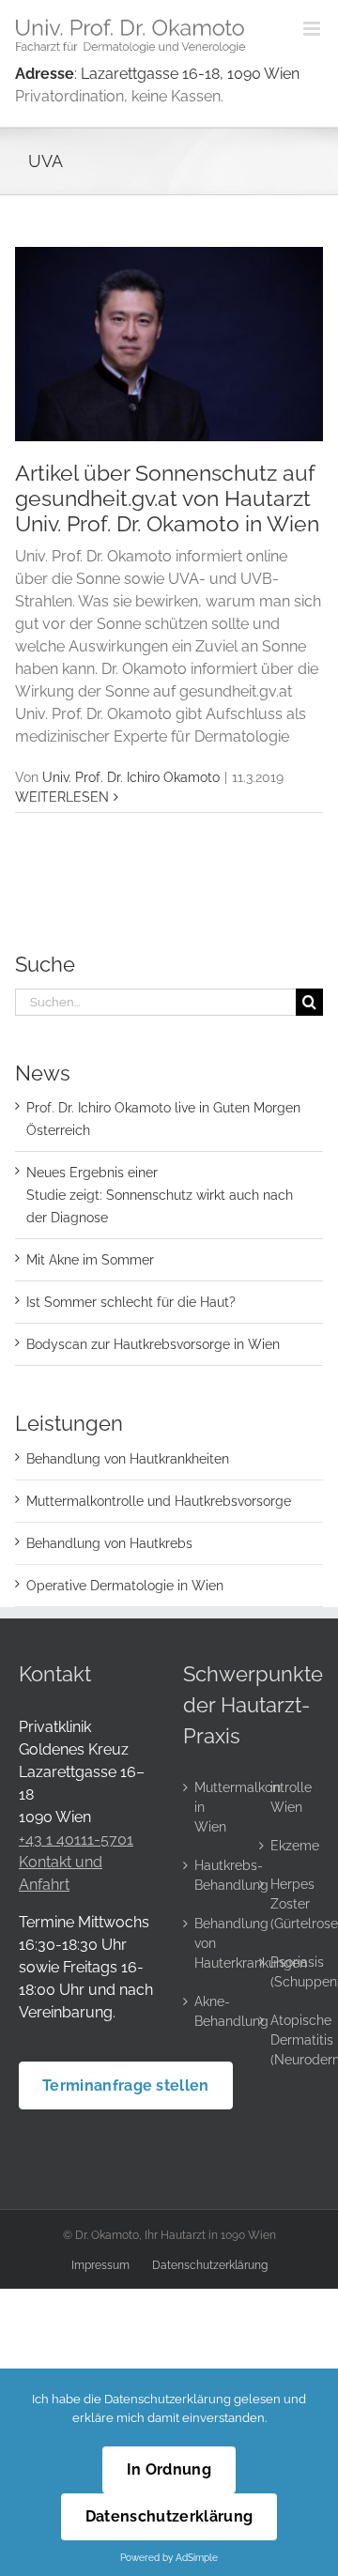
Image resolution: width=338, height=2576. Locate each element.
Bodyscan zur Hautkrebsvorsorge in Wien (153, 1344)
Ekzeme (291, 1846)
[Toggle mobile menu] (313, 29)
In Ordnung (169, 2469)
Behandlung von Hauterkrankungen (215, 1943)
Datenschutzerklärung (210, 2265)
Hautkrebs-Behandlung (215, 1875)
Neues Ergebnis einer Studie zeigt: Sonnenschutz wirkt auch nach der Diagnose (160, 1195)
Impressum (100, 2265)
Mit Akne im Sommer (90, 1260)
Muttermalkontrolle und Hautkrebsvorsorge (159, 1501)
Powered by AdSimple (169, 2557)
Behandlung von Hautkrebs (109, 1543)
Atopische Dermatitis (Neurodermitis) (291, 2040)
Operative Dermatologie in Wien (125, 1586)
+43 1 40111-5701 (76, 1840)
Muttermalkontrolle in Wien (215, 1807)
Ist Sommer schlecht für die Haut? (131, 1302)
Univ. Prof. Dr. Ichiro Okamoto (131, 777)
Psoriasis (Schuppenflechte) (291, 1972)
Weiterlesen (62, 797)
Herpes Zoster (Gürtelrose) (291, 1904)
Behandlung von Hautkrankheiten (128, 1459)
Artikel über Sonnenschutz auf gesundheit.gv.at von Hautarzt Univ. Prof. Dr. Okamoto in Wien (167, 498)
